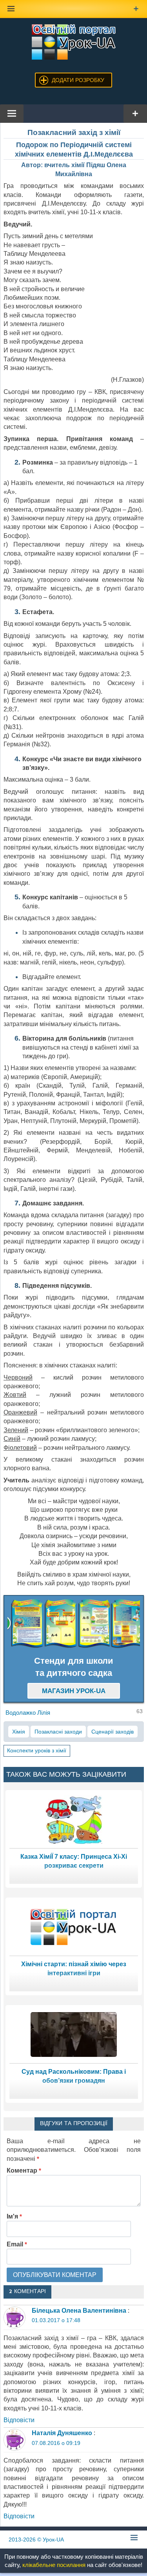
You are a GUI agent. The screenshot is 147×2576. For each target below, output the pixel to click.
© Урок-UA (36, 2540)
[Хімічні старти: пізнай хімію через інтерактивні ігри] (74, 1926)
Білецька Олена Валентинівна (79, 2311)
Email (17, 2244)
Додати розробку (78, 80)
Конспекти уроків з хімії (37, 1750)
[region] (74, 1624)
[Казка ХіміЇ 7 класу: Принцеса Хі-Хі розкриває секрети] (74, 1819)
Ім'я (14, 2216)
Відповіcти (19, 2420)
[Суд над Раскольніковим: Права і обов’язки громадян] (74, 2034)
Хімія (19, 1732)
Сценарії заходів (113, 1732)
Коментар (24, 2170)
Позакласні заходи (58, 1732)
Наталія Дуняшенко (62, 2433)
